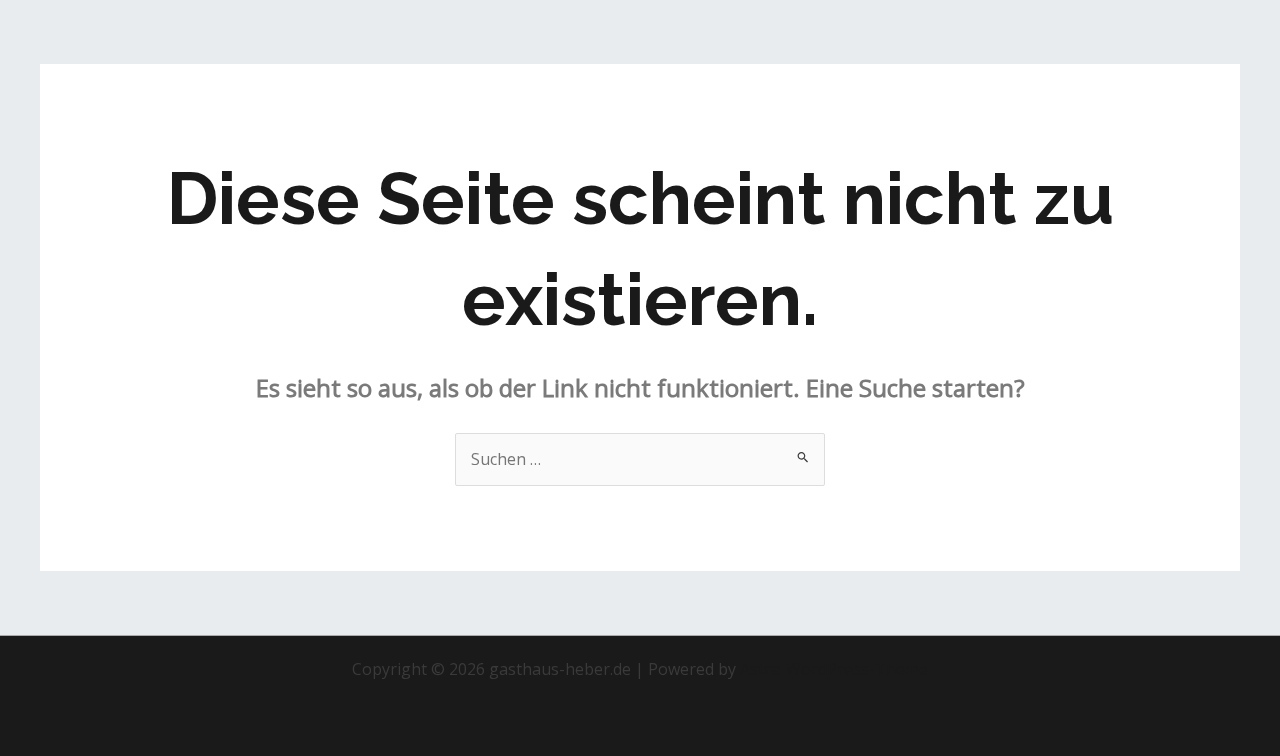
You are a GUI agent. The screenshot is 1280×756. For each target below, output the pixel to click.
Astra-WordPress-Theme (834, 669)
